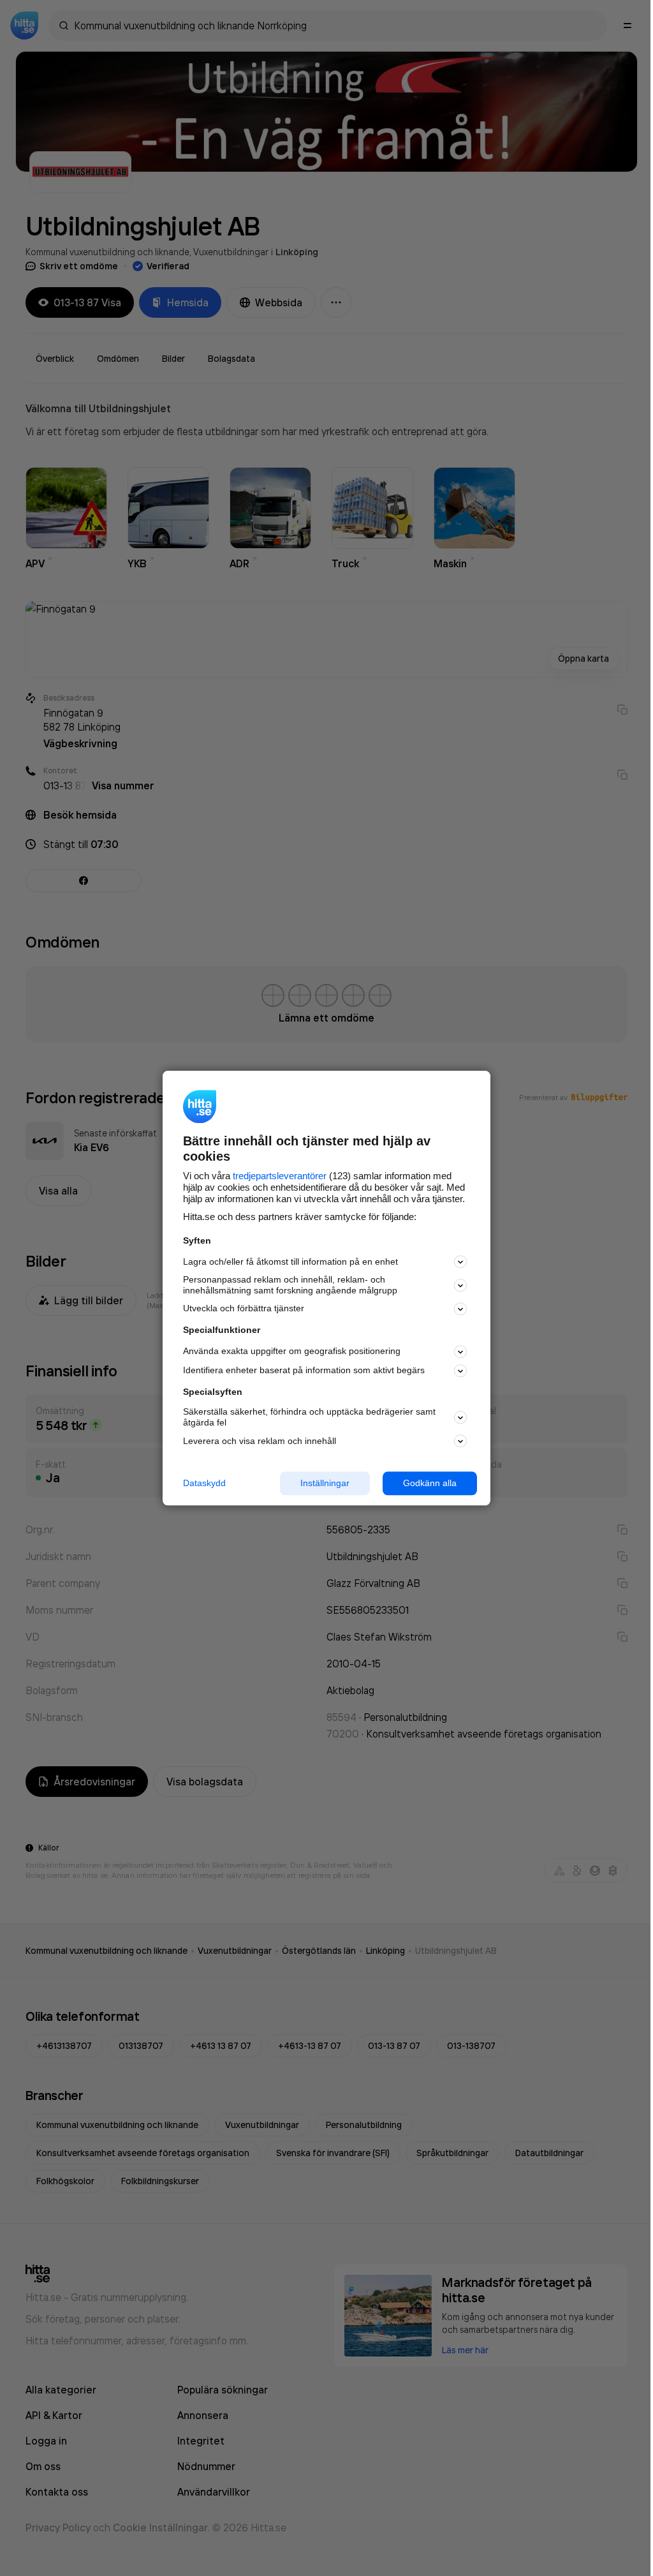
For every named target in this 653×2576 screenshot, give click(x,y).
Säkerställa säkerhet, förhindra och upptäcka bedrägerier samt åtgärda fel (309, 1418)
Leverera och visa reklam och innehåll (260, 1441)
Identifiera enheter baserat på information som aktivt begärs (304, 1371)
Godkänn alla (430, 1483)
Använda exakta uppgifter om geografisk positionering (292, 1351)
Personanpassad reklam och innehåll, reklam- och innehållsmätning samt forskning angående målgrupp (290, 1285)
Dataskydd (204, 1483)
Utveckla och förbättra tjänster (244, 1309)
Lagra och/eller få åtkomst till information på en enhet (290, 1262)
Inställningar (325, 1483)
